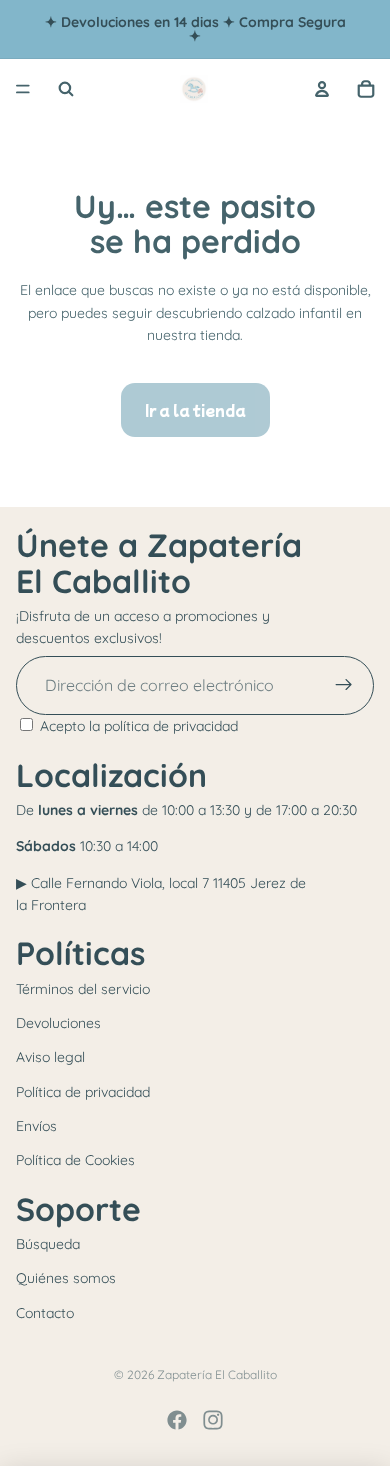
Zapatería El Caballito (217, 1374)
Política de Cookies (75, 1160)
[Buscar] (66, 89)
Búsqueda (48, 1244)
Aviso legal (50, 1057)
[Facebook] (177, 1420)
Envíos (36, 1126)
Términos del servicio (83, 989)
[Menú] (23, 89)
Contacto (45, 1313)
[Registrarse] (344, 686)
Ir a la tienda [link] (195, 410)
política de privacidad (171, 726)
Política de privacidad (83, 1092)
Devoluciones (58, 1023)
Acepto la (139, 726)
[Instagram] (213, 1420)
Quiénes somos (66, 1278)
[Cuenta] (322, 89)
